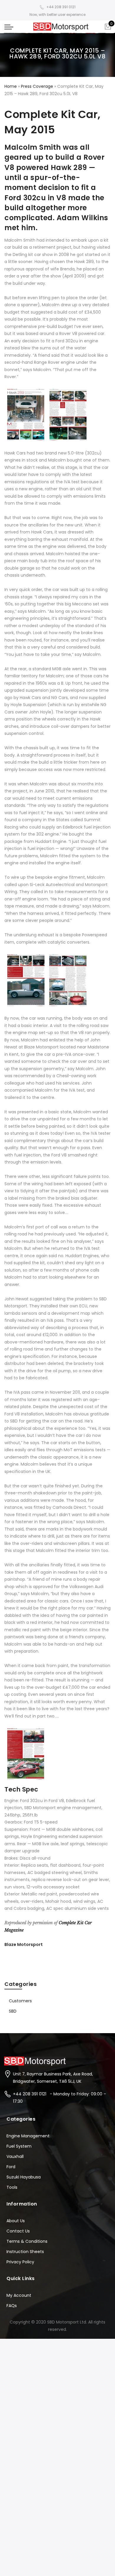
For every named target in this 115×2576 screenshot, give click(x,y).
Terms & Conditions (27, 2241)
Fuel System (19, 2146)
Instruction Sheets (25, 2252)
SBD (13, 2011)
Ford (11, 2167)
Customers (20, 2001)
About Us (16, 2221)
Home (11, 86)
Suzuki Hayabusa (24, 2177)
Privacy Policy (20, 2262)
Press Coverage (37, 86)
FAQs (12, 2306)
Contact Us (18, 2231)
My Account (19, 2295)
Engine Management (28, 2136)
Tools (12, 2187)
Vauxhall (15, 2156)
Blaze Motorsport (24, 1944)
